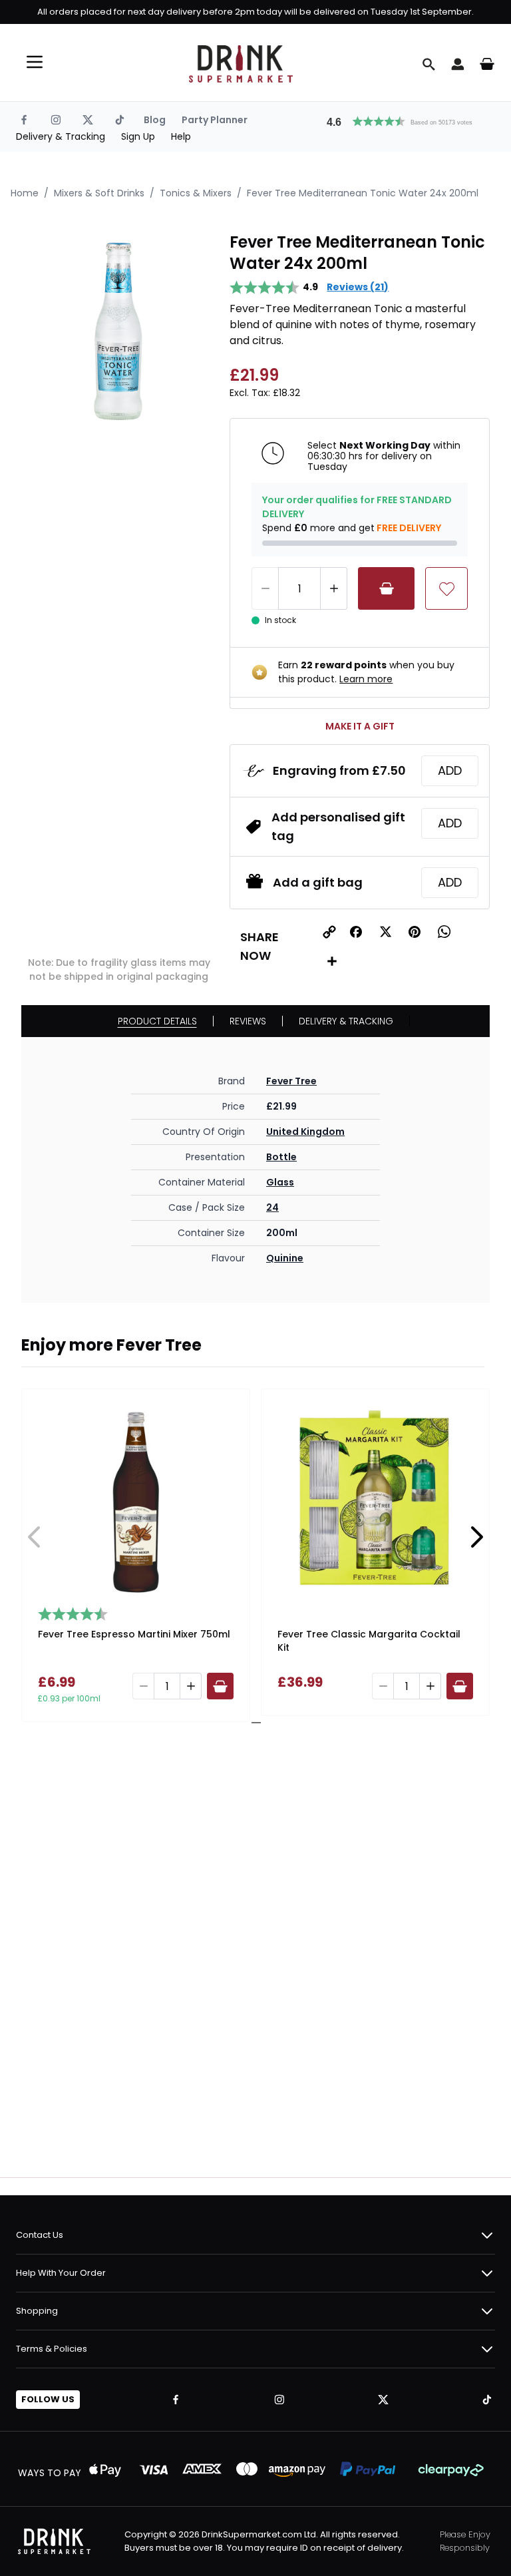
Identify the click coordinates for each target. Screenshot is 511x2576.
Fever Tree (291, 1081)
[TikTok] (120, 120)
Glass (280, 1182)
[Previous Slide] (35, 1537)
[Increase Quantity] (334, 588)
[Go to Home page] (241, 64)
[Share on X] (385, 932)
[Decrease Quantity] (265, 588)
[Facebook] (24, 120)
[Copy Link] (329, 932)
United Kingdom (305, 1132)
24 (272, 1207)
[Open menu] (35, 62)
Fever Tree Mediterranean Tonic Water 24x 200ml (363, 193)
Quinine (285, 1258)
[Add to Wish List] (446, 588)
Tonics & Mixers (196, 193)
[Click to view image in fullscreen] (119, 329)
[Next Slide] (476, 1537)
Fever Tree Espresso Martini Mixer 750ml (134, 1634)
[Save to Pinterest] (415, 932)
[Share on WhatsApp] (444, 932)
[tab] (251, 1723)
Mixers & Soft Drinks (99, 193)
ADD (450, 770)
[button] (405, 120)
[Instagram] (56, 120)
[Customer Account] (458, 64)
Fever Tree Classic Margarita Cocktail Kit (369, 1641)
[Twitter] (88, 120)
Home (25, 193)
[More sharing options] (332, 961)
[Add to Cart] (386, 588)
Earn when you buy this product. (366, 672)
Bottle (281, 1157)
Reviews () (358, 287)
